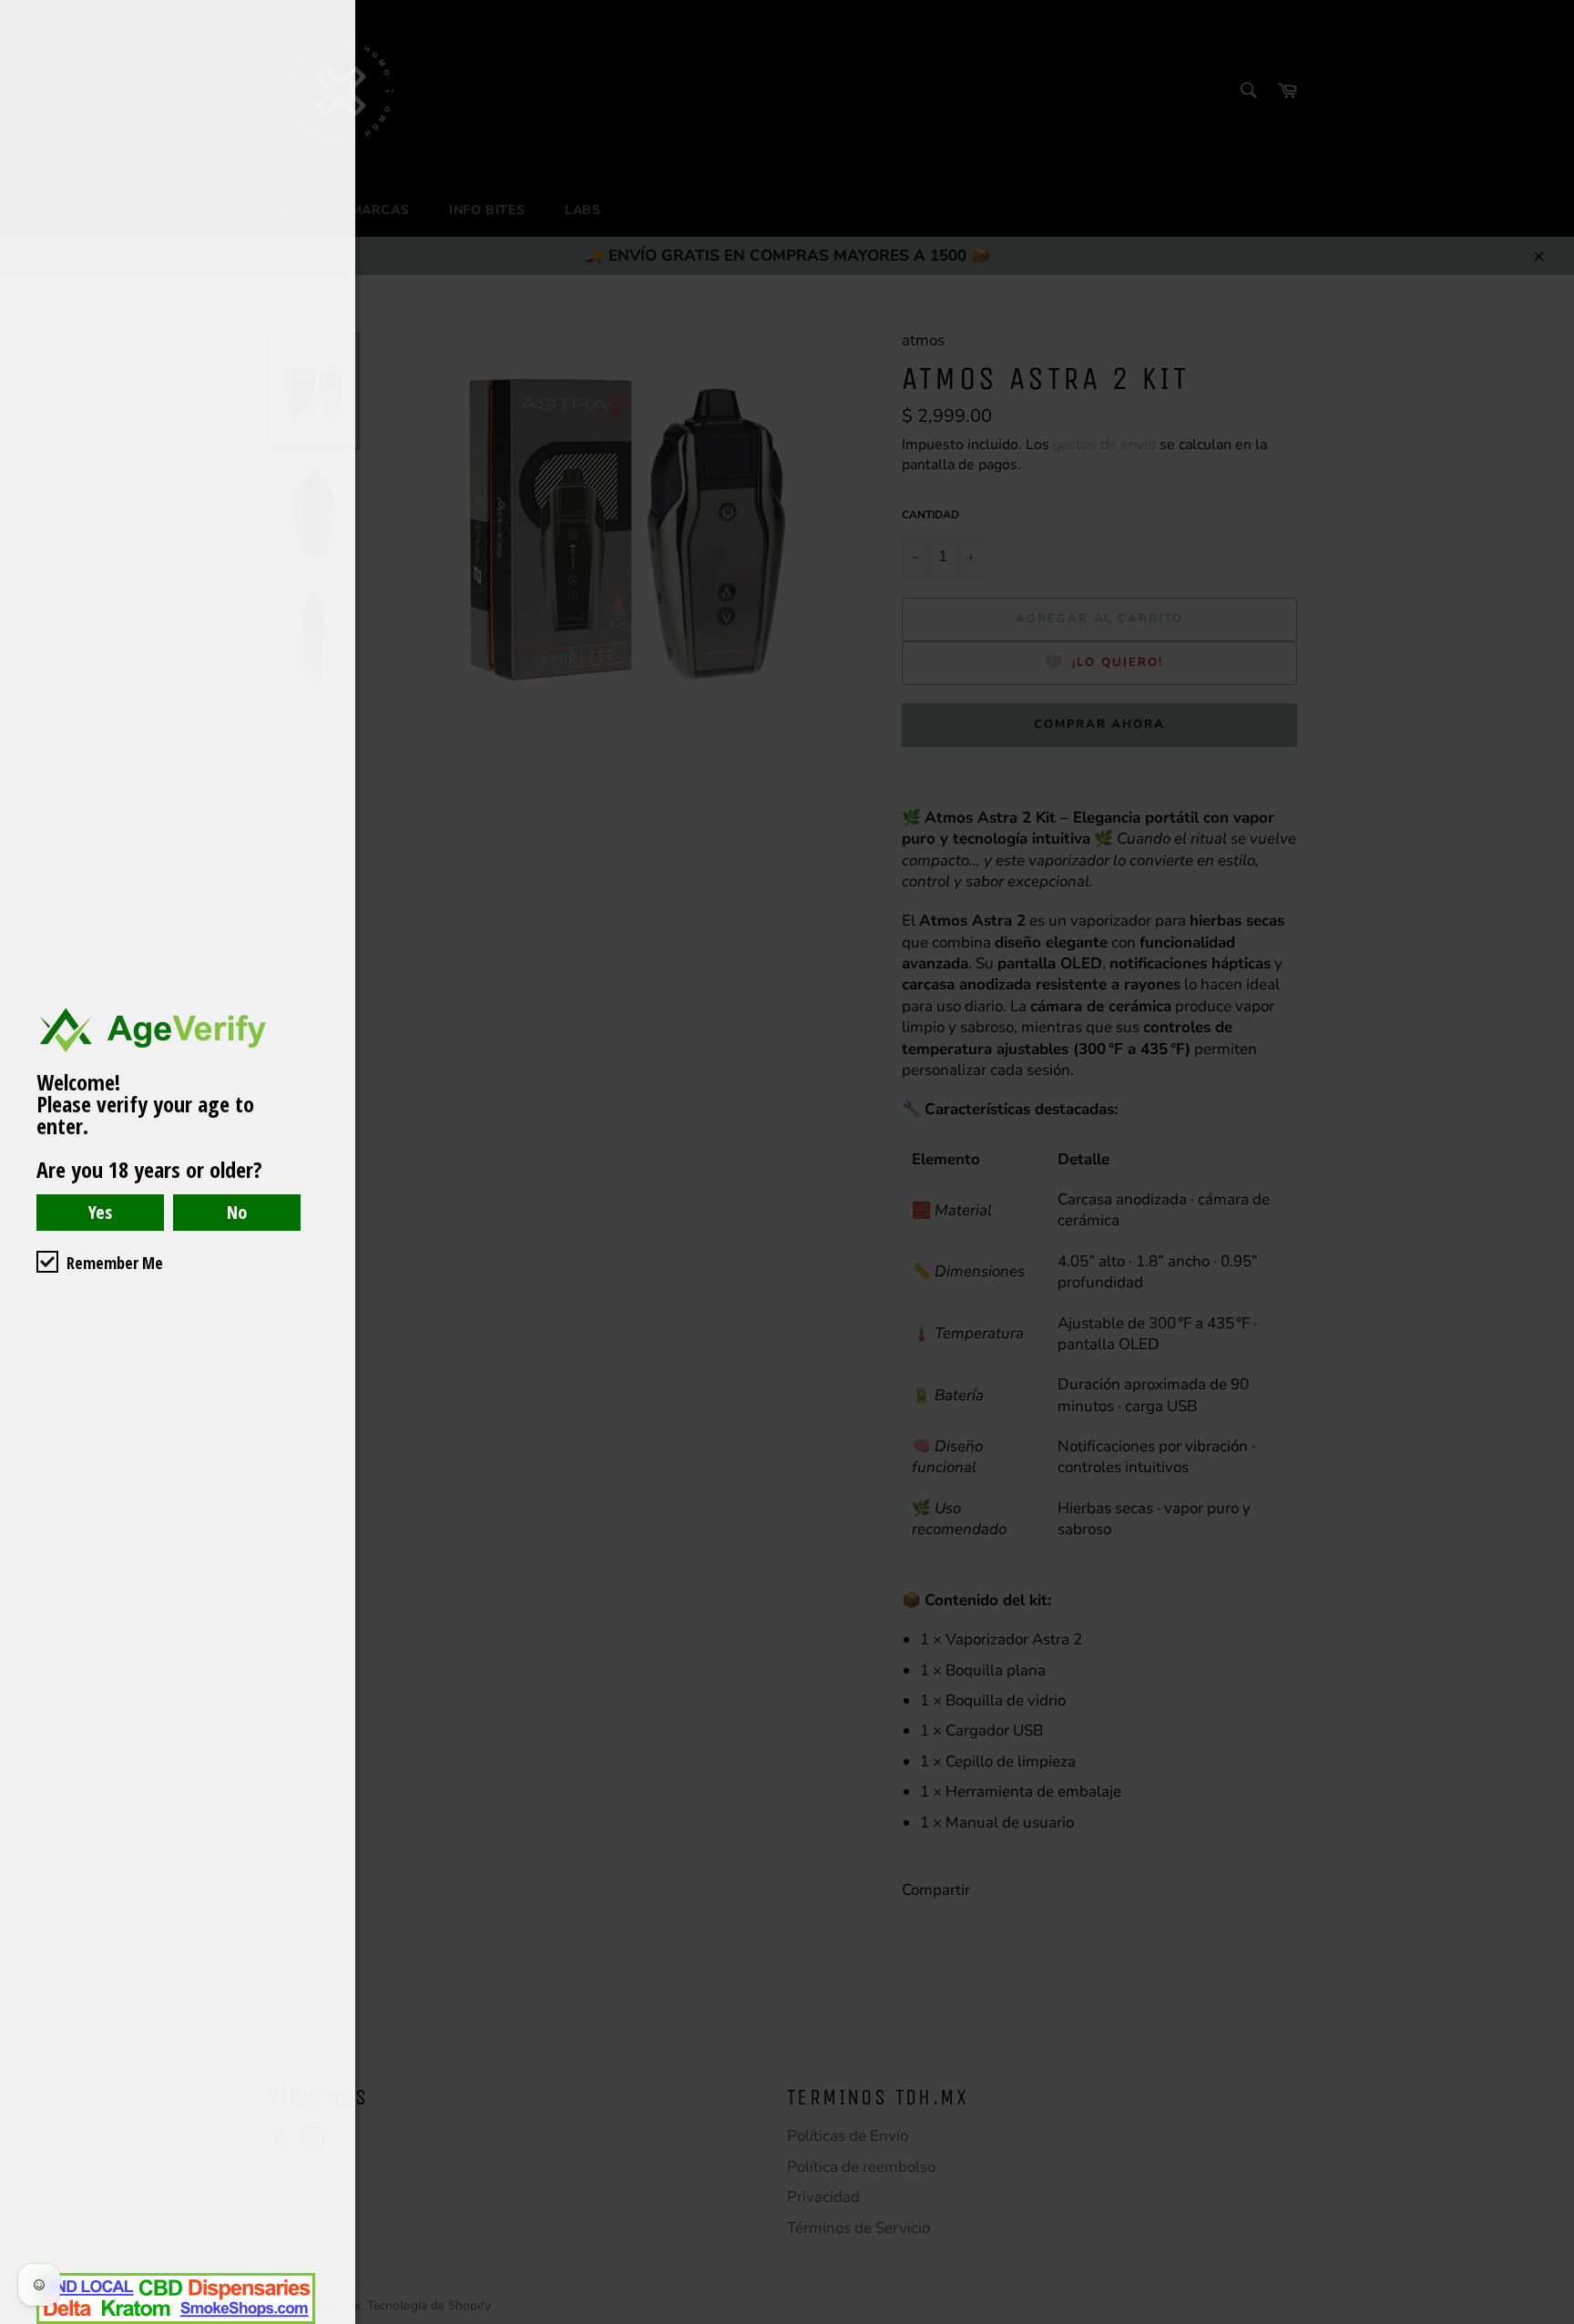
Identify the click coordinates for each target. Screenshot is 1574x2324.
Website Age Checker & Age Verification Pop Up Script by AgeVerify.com (1551, 2319)
